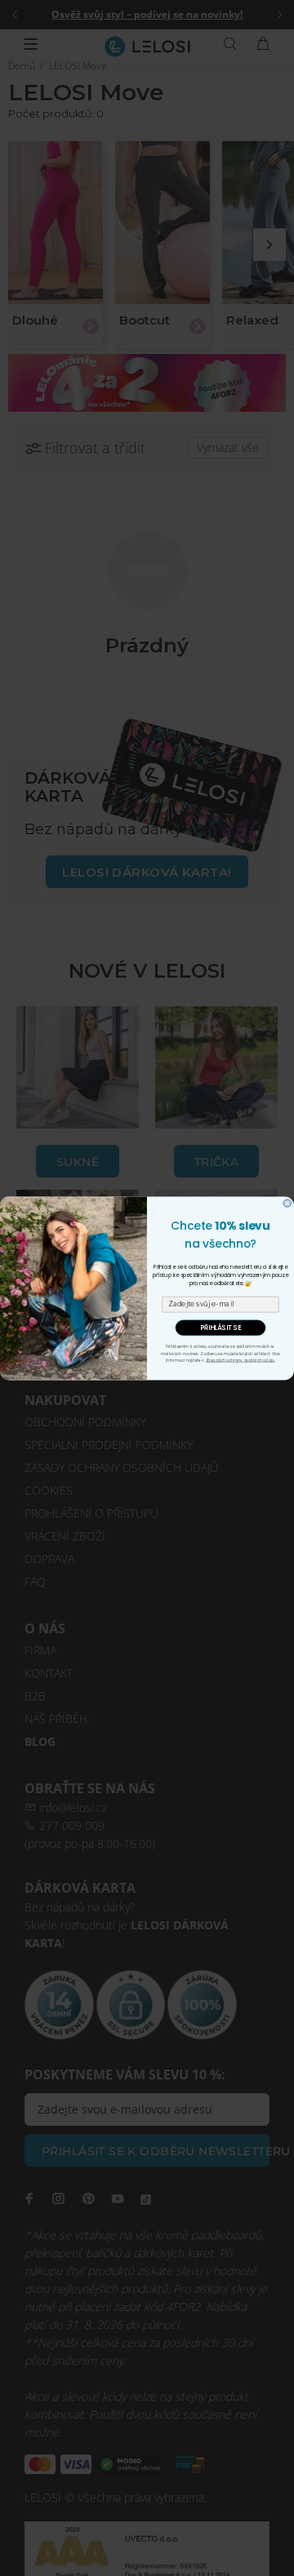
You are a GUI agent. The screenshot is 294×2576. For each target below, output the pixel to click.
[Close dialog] (287, 1203)
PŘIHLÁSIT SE (220, 1328)
